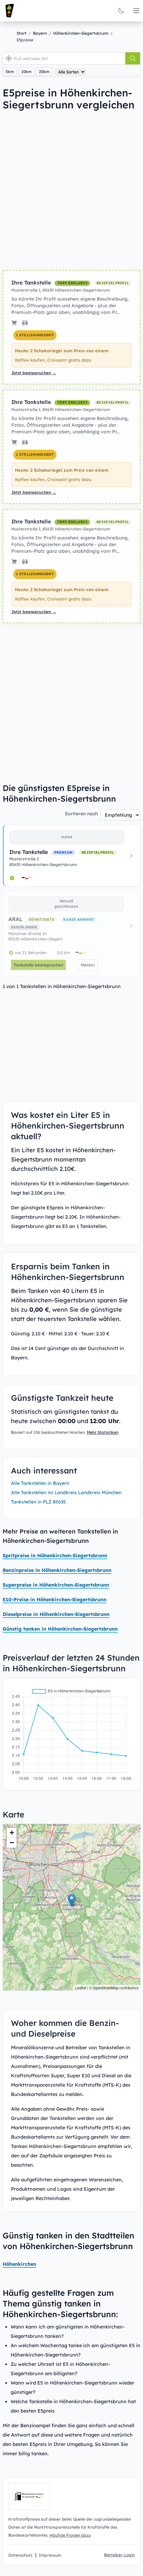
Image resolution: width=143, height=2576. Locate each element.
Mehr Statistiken (103, 1432)
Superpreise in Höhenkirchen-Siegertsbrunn (56, 1585)
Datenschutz (20, 2555)
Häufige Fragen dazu (70, 2535)
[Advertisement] (71, 190)
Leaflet (81, 1988)
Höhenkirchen (19, 2264)
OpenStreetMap (106, 1988)
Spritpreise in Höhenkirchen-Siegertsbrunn (55, 1556)
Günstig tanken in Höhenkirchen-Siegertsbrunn (60, 1629)
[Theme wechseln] (121, 11)
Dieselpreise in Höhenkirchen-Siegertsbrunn (56, 1614)
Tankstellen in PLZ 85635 (38, 1502)
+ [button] (12, 1833)
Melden (88, 965)
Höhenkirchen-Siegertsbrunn (81, 33)
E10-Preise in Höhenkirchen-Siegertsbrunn (55, 1600)
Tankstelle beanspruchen (38, 965)
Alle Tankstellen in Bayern (40, 1483)
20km (44, 72)
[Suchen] (133, 58)
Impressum (50, 2555)
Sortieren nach (81, 814)
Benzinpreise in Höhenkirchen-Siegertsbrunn (57, 1570)
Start (22, 33)
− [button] (12, 1843)
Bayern (40, 33)
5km (10, 72)
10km (26, 72)
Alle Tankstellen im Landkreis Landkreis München (66, 1492)
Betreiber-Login (119, 2555)
